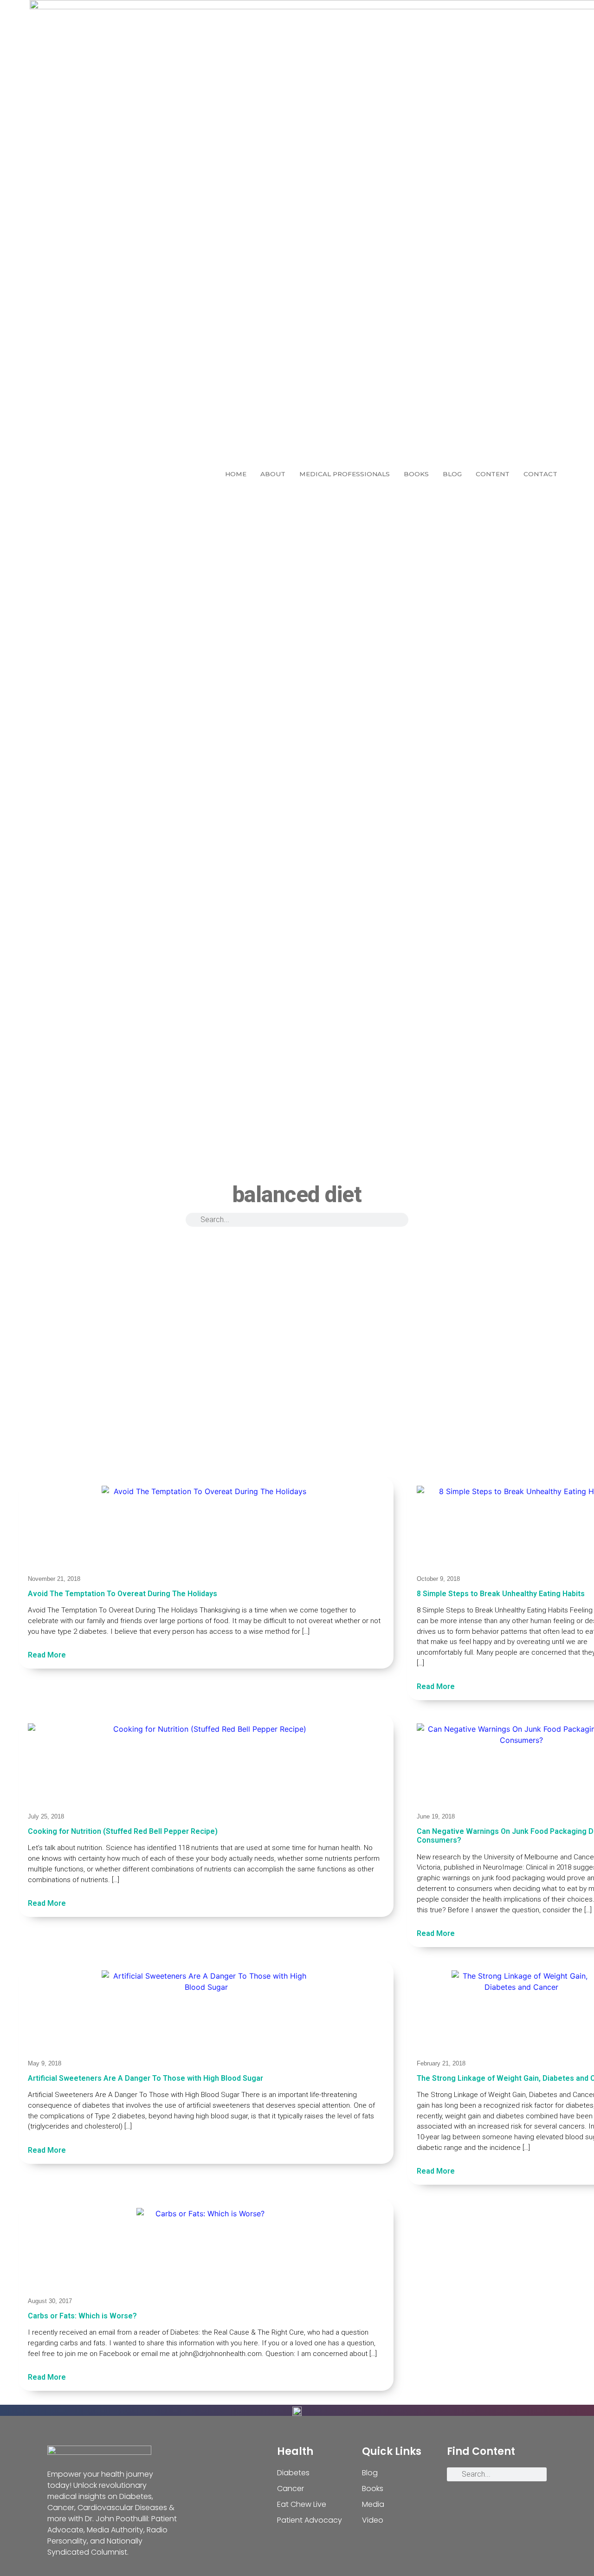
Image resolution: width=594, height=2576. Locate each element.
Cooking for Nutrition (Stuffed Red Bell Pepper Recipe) (123, 1831)
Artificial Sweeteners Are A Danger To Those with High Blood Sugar (145, 2078)
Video (373, 2520)
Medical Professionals (345, 474)
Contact (540, 474)
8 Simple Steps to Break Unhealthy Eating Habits (501, 1594)
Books (416, 474)
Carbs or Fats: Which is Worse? (82, 2316)
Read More (47, 1655)
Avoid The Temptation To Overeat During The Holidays (123, 1594)
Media (373, 2504)
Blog (452, 474)
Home (236, 474)
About (273, 474)
